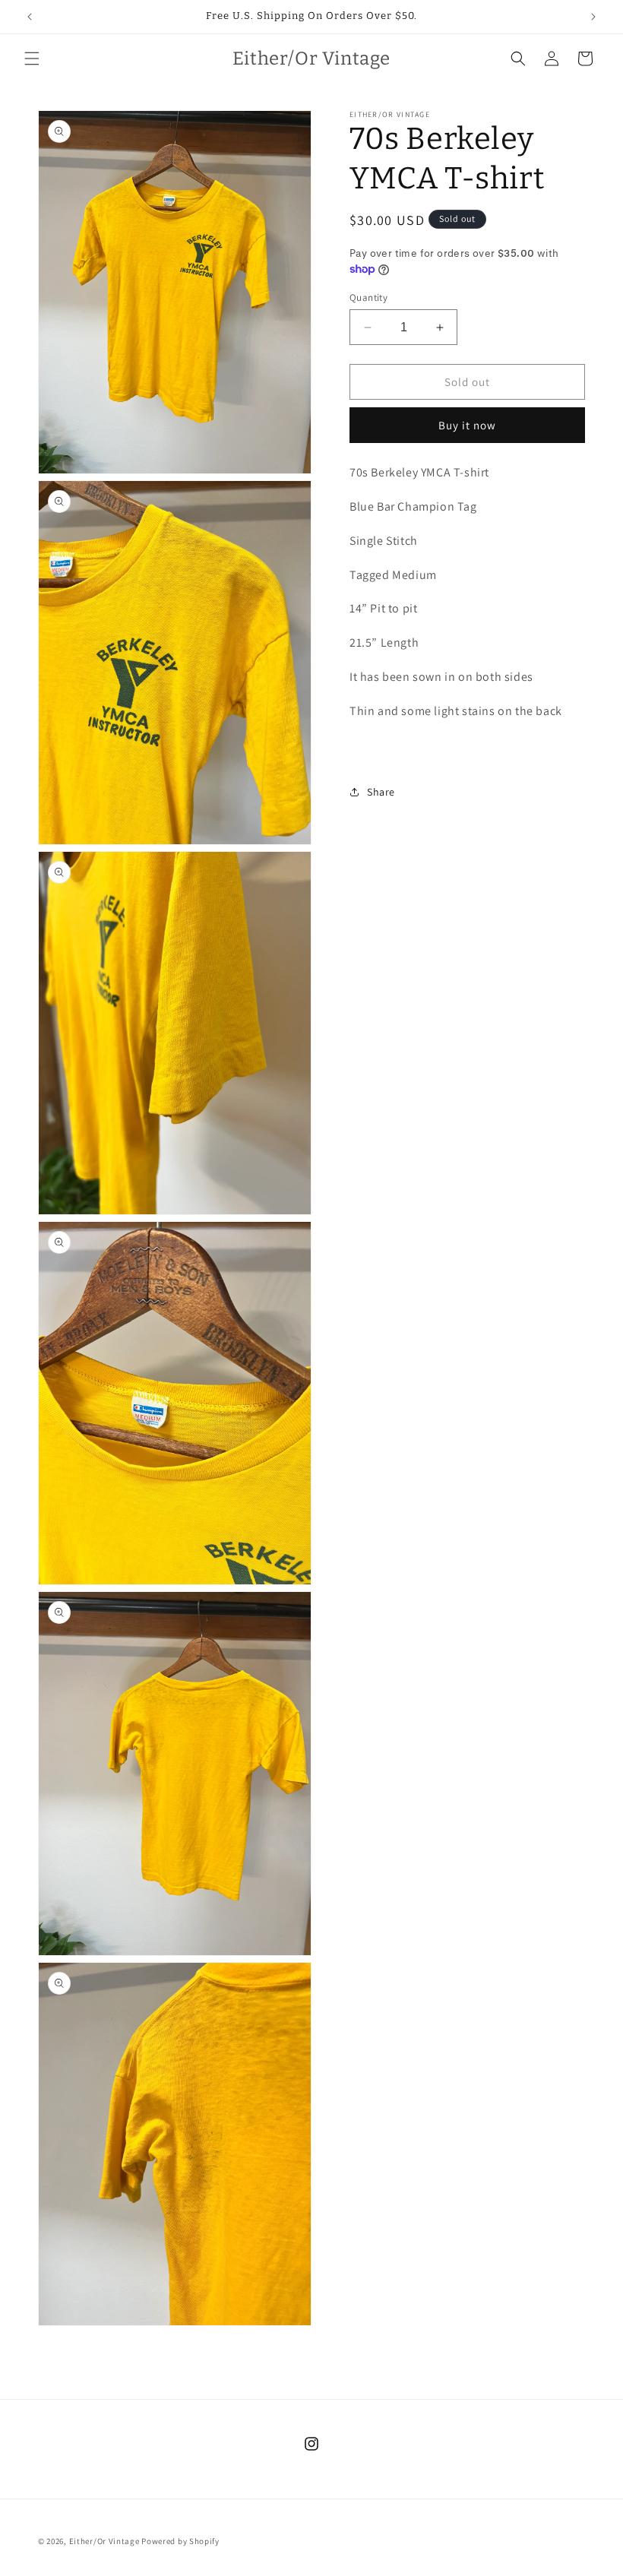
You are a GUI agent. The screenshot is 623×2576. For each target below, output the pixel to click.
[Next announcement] (593, 17)
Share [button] (381, 792)
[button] (32, 59)
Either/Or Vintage (104, 2541)
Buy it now (467, 425)
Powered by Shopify (180, 2541)
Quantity (368, 297)
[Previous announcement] (30, 17)
